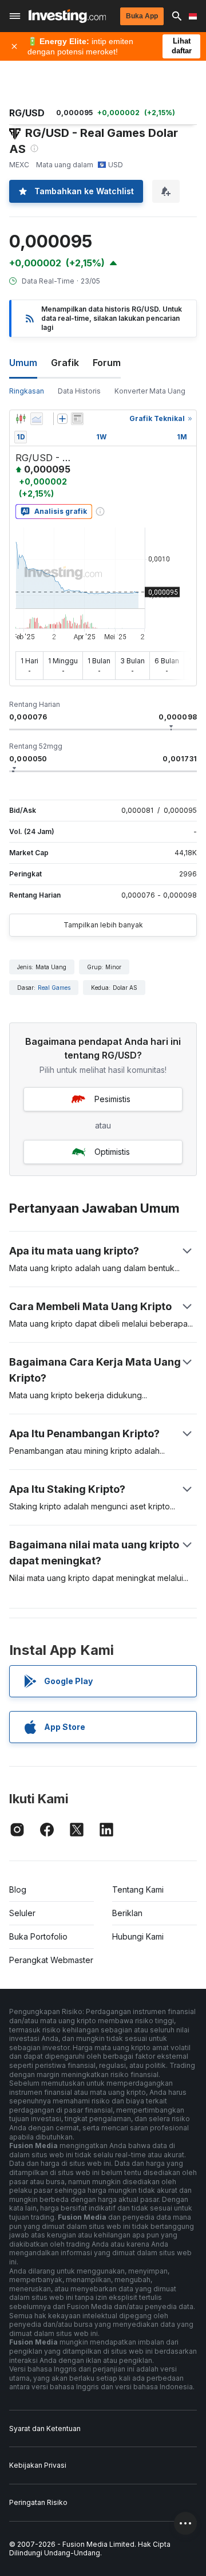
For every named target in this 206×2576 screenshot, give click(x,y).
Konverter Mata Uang (150, 391)
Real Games (54, 988)
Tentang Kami (138, 1889)
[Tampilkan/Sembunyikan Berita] (77, 419)
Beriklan (127, 1913)
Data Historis (79, 391)
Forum (107, 363)
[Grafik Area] (37, 419)
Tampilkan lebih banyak (103, 925)
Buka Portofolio (38, 1936)
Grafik (65, 363)
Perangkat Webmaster (51, 1960)
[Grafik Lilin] (21, 419)
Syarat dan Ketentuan (45, 2428)
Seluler (22, 1913)
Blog (18, 1889)
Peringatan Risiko (38, 2502)
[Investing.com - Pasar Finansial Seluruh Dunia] (67, 16)
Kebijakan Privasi (38, 2465)
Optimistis (112, 1152)
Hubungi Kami (138, 1936)
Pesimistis (112, 1099)
